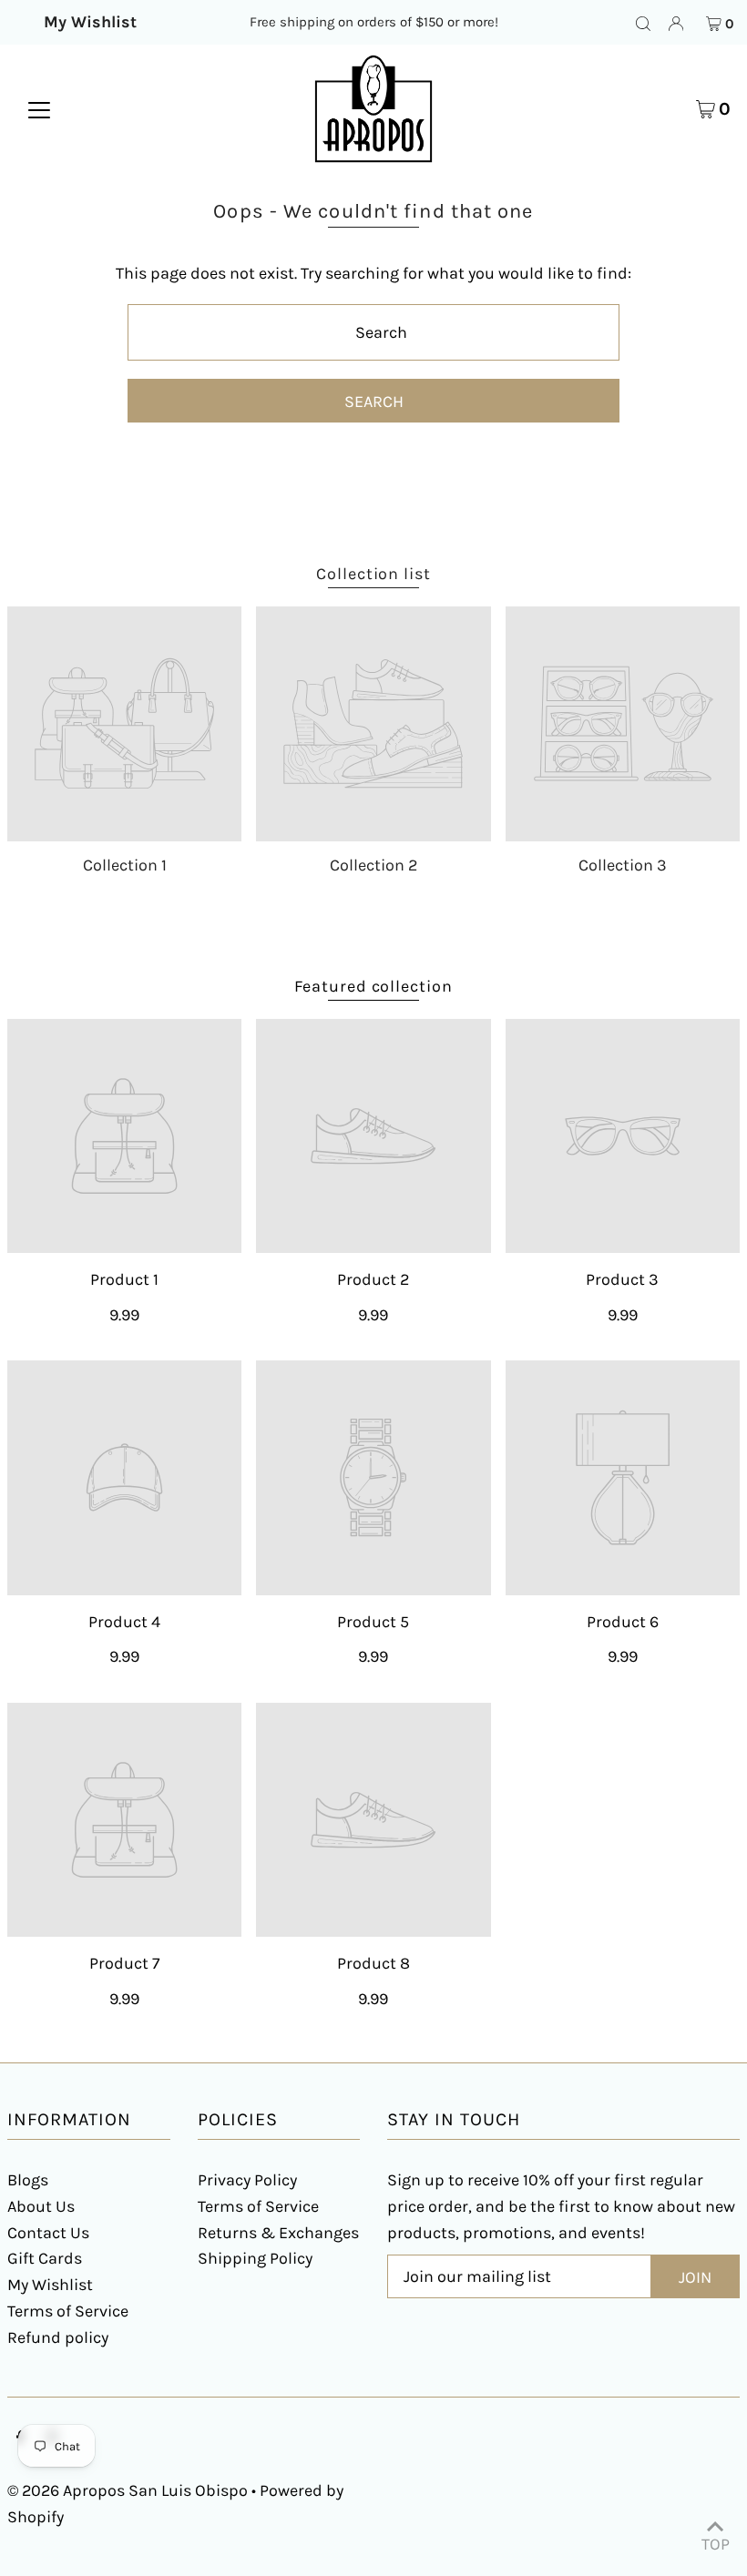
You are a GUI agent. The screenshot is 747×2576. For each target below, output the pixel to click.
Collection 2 (373, 865)
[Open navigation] (39, 108)
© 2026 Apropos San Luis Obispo (128, 2490)
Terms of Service (68, 2311)
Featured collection (373, 986)
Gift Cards (45, 2258)
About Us (41, 2206)
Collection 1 (125, 865)
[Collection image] (124, 723)
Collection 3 (623, 865)
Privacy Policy (247, 2180)
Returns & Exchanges (278, 2233)
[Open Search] (643, 23)
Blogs (28, 2180)
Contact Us (48, 2233)
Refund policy (58, 2337)
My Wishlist (50, 2285)
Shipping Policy (255, 2258)
